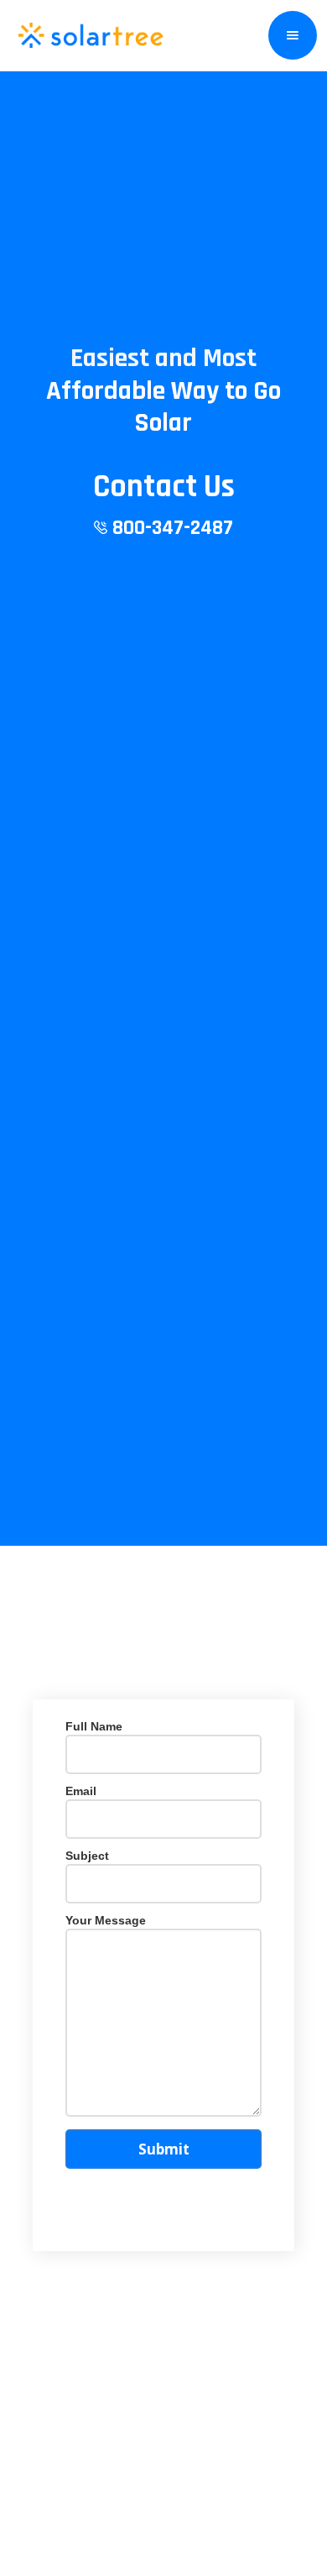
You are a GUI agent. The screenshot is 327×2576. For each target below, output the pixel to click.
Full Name (94, 1726)
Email (81, 1791)
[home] (88, 35)
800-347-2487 (170, 528)
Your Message (106, 1920)
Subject (87, 1856)
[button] (293, 35)
